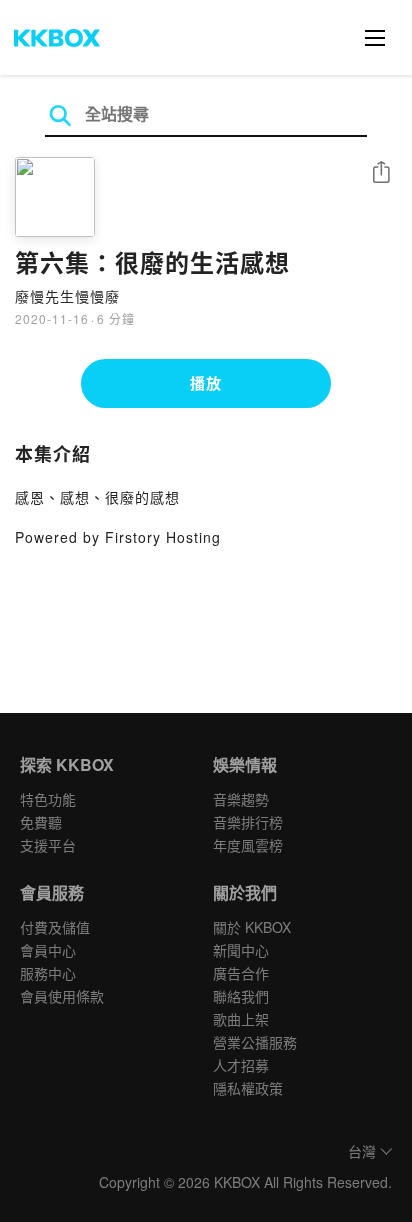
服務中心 (48, 973)
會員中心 (48, 950)
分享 (381, 173)
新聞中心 (241, 950)
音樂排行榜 (248, 822)
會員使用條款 (62, 996)
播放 (206, 383)
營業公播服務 (255, 1042)
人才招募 (241, 1065)
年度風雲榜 (248, 845)
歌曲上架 (241, 1019)
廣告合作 (241, 973)
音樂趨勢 (241, 799)
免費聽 (41, 822)
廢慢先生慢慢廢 (67, 296)
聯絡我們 (241, 996)
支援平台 (48, 845)
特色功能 (48, 799)
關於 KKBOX (252, 927)
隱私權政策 (248, 1088)
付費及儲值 (55, 927)
